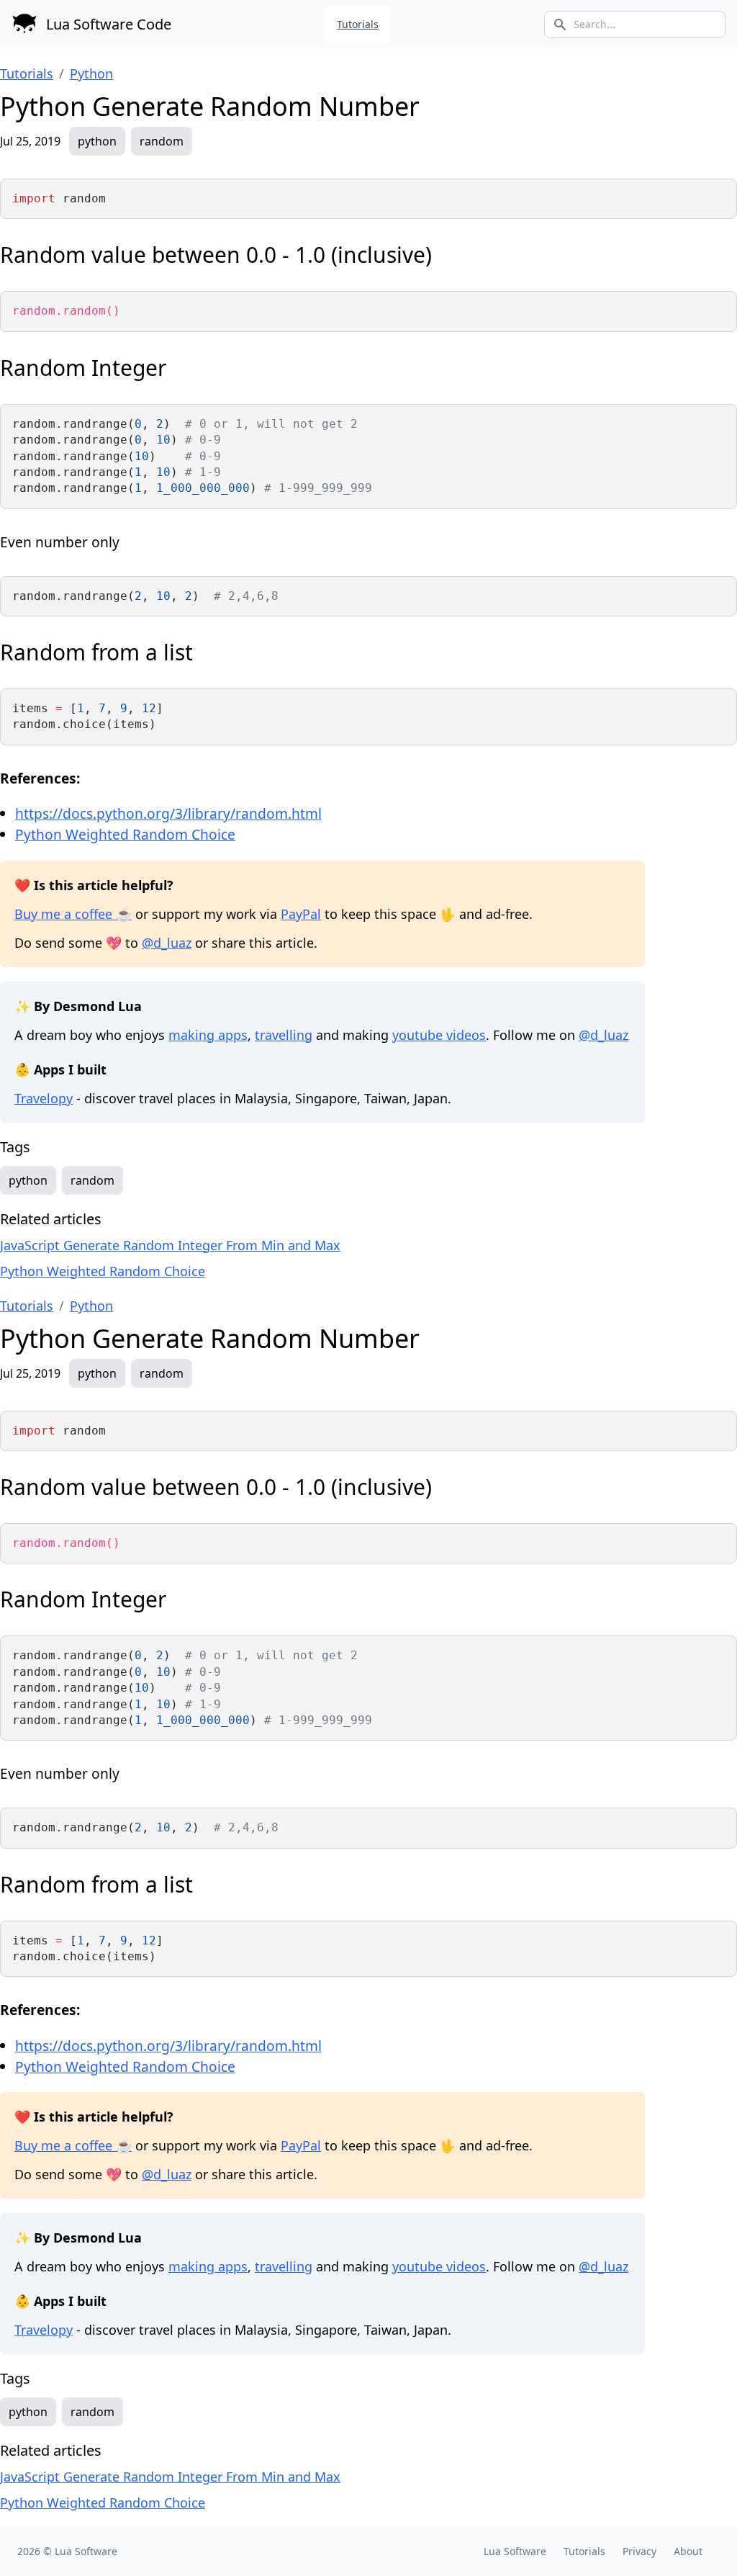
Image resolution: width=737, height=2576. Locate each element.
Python (91, 73)
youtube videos (439, 1035)
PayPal (301, 914)
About (688, 2551)
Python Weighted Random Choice (125, 834)
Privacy (639, 2551)
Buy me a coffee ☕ (73, 914)
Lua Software (86, 2551)
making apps (208, 1035)
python (97, 141)
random (162, 141)
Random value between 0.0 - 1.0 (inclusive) (216, 255)
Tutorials (358, 24)
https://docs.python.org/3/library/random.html (168, 813)
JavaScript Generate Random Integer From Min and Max (170, 1245)
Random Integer (83, 368)
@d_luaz (167, 943)
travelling (284, 1035)
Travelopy (44, 1098)
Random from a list (96, 652)
